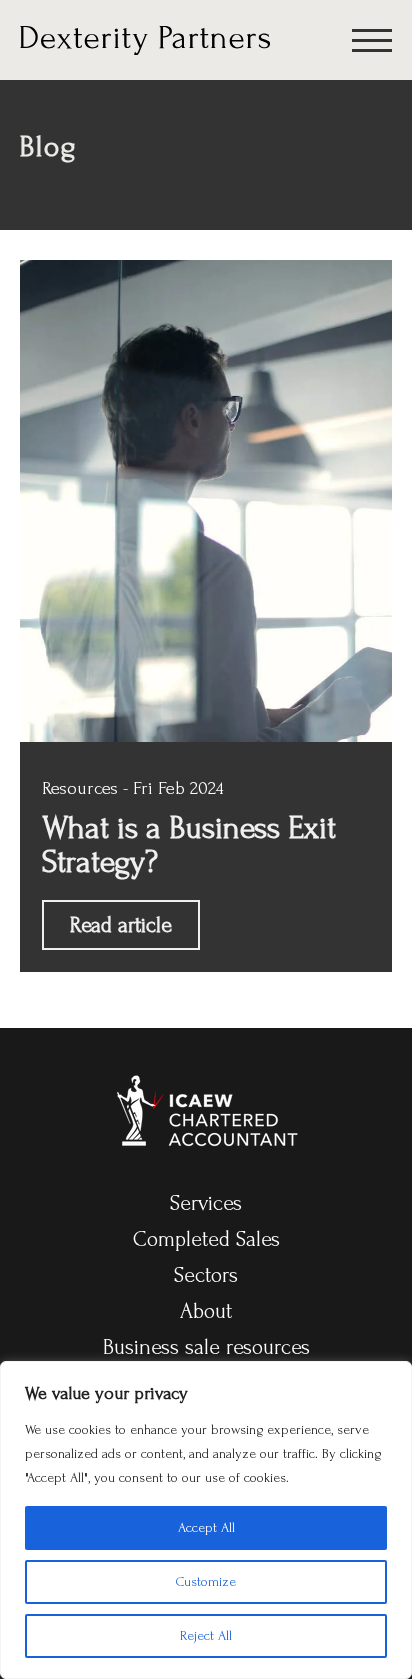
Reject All (206, 1635)
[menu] (372, 44)
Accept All (206, 1527)
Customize (206, 1581)
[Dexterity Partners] (145, 39)
